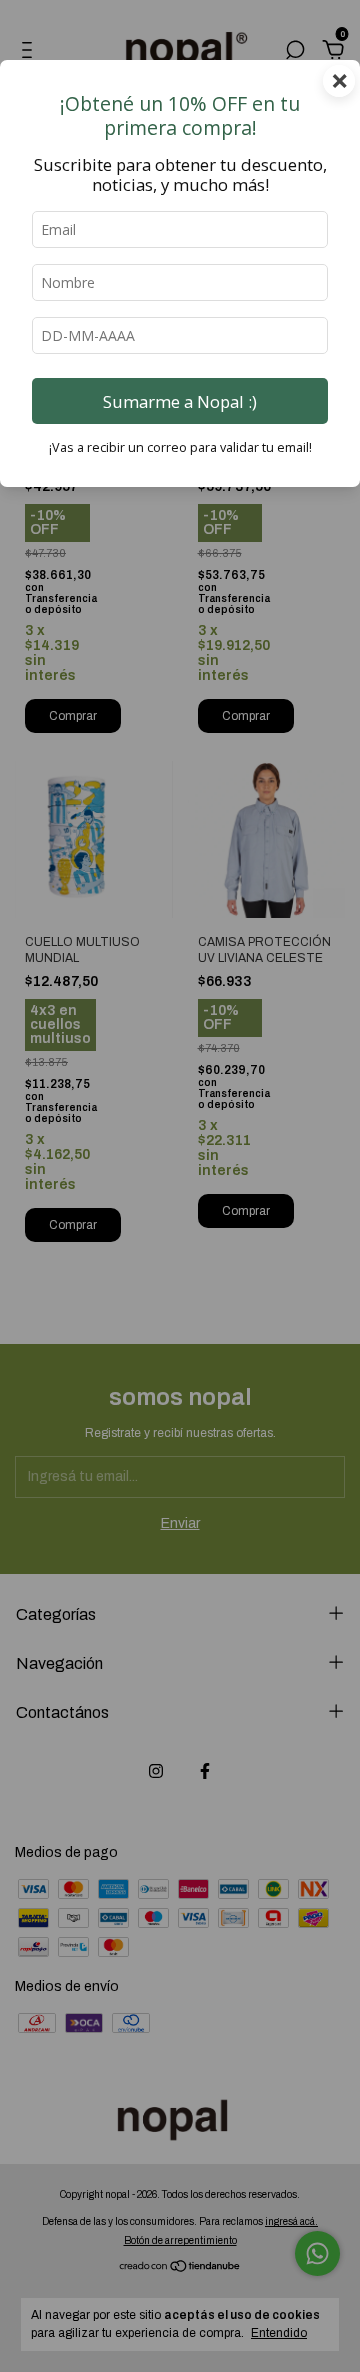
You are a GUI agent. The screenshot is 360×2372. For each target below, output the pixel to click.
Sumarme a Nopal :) (180, 401)
